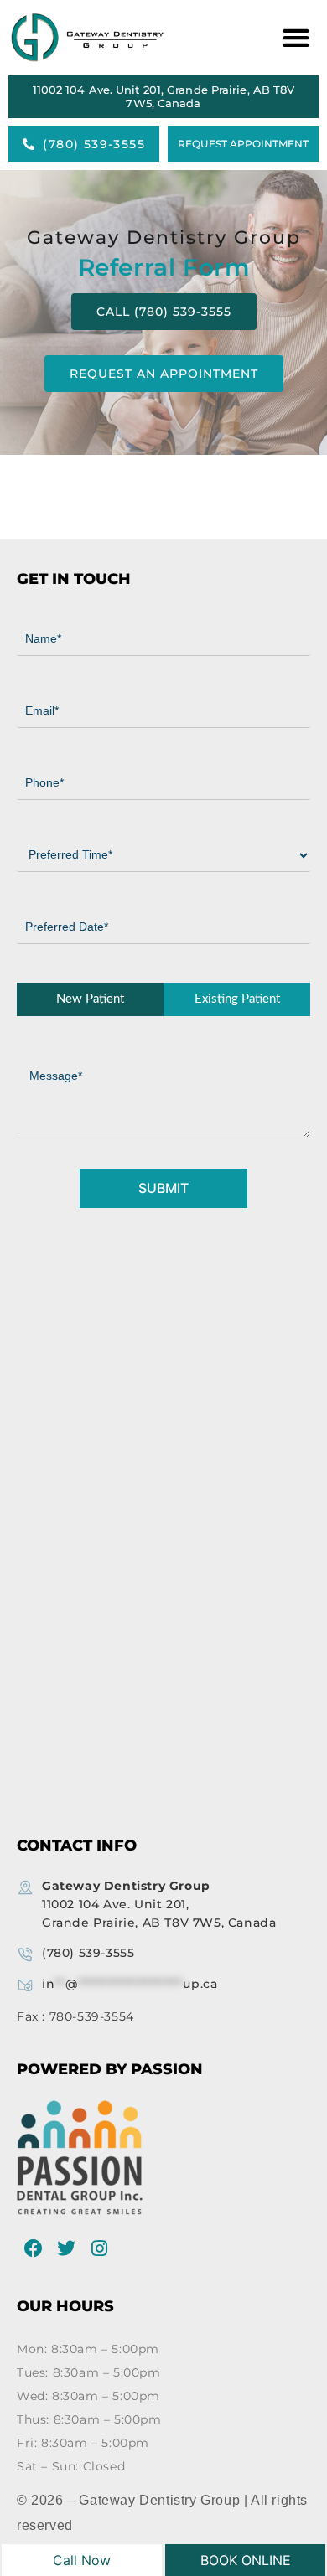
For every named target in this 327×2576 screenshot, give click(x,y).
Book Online (246, 2560)
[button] (293, 38)
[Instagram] (100, 2248)
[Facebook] (34, 2248)
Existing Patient (237, 999)
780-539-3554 (92, 2016)
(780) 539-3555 (88, 1953)
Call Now (82, 2560)
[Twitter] (67, 2248)
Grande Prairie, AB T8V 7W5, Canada (159, 1904)
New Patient (90, 999)
